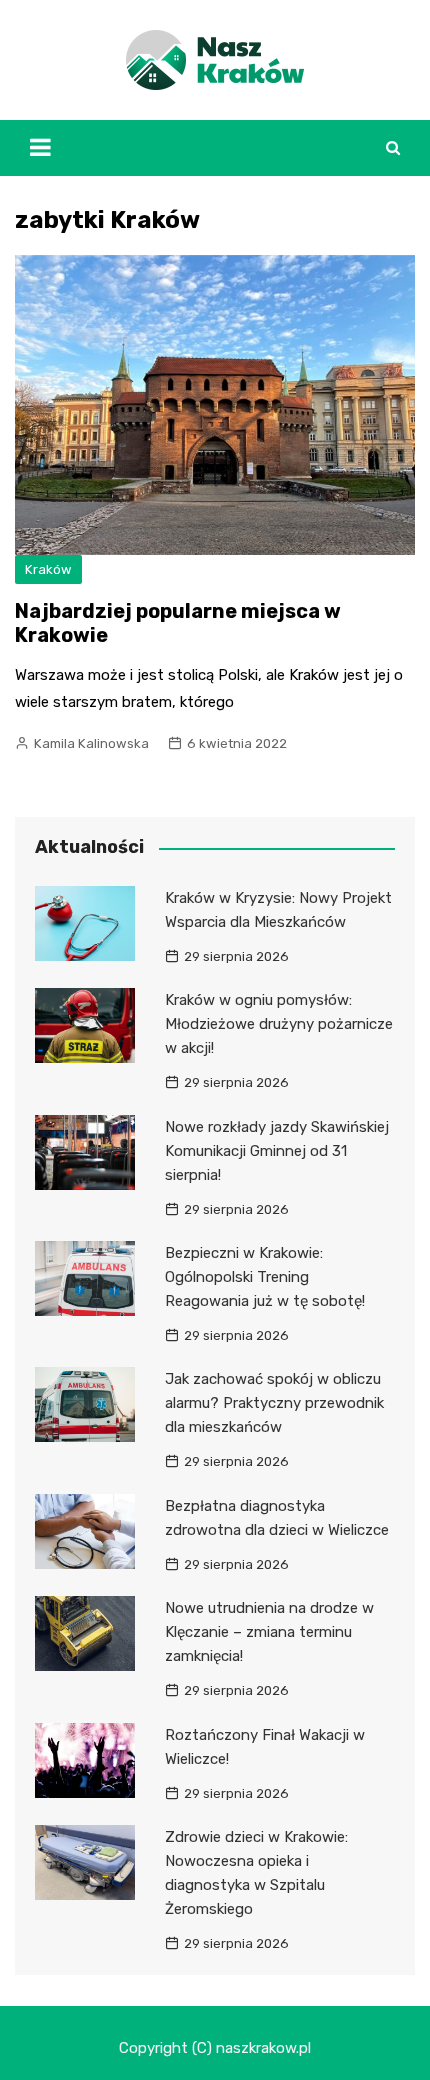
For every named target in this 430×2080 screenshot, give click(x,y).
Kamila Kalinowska (91, 743)
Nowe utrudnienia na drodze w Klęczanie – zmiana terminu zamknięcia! (269, 1632)
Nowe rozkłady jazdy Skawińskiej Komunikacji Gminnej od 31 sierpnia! (277, 1151)
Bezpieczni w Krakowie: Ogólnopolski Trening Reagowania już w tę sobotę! (265, 1277)
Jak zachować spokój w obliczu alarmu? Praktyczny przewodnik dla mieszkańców (274, 1403)
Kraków (48, 569)
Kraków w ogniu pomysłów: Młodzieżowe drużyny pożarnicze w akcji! (279, 1024)
